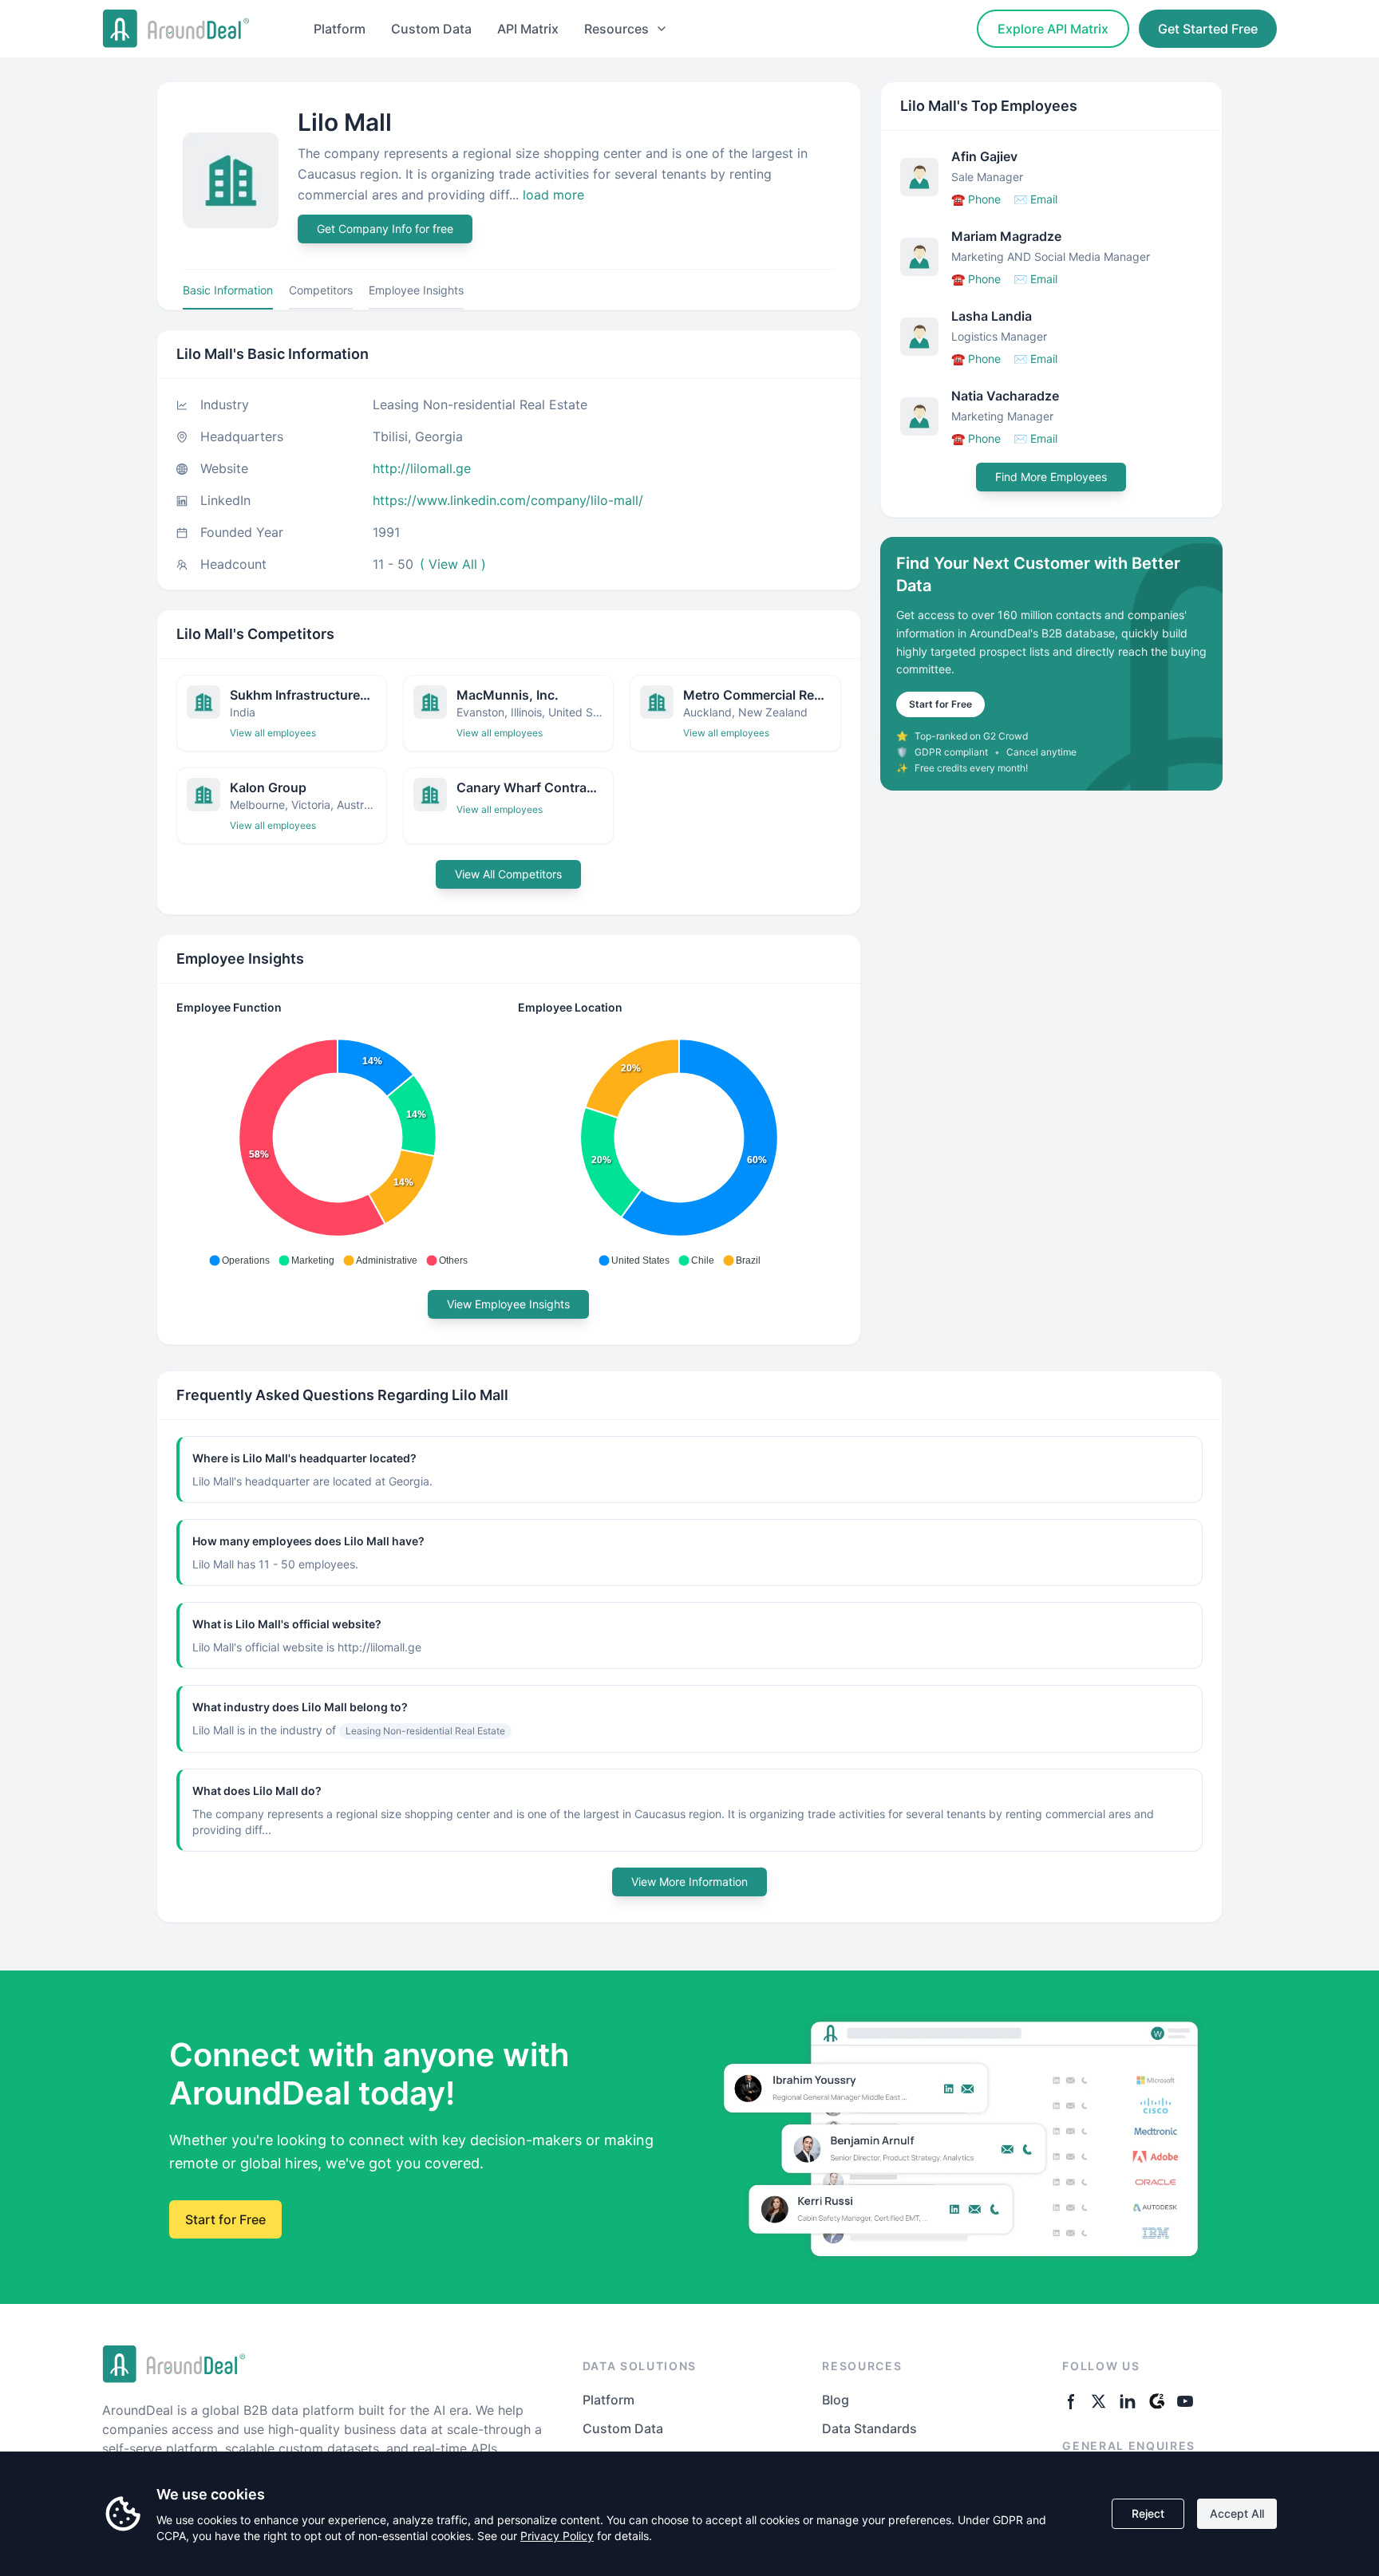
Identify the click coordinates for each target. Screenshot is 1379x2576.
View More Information (689, 1882)
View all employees (273, 733)
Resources (616, 29)
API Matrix (528, 29)
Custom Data (431, 29)
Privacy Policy (557, 2536)
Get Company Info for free (385, 229)
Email (1035, 199)
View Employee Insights (508, 1304)
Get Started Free (1208, 29)
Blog (836, 2400)
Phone (976, 199)
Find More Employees (1051, 477)
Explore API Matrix (1053, 29)
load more (553, 195)
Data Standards (869, 2428)
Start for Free (940, 704)
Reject (1148, 2513)
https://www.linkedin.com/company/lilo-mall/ (508, 500)
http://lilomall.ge (422, 468)
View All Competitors (508, 874)
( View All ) (453, 564)
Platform (340, 29)
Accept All (1237, 2513)
